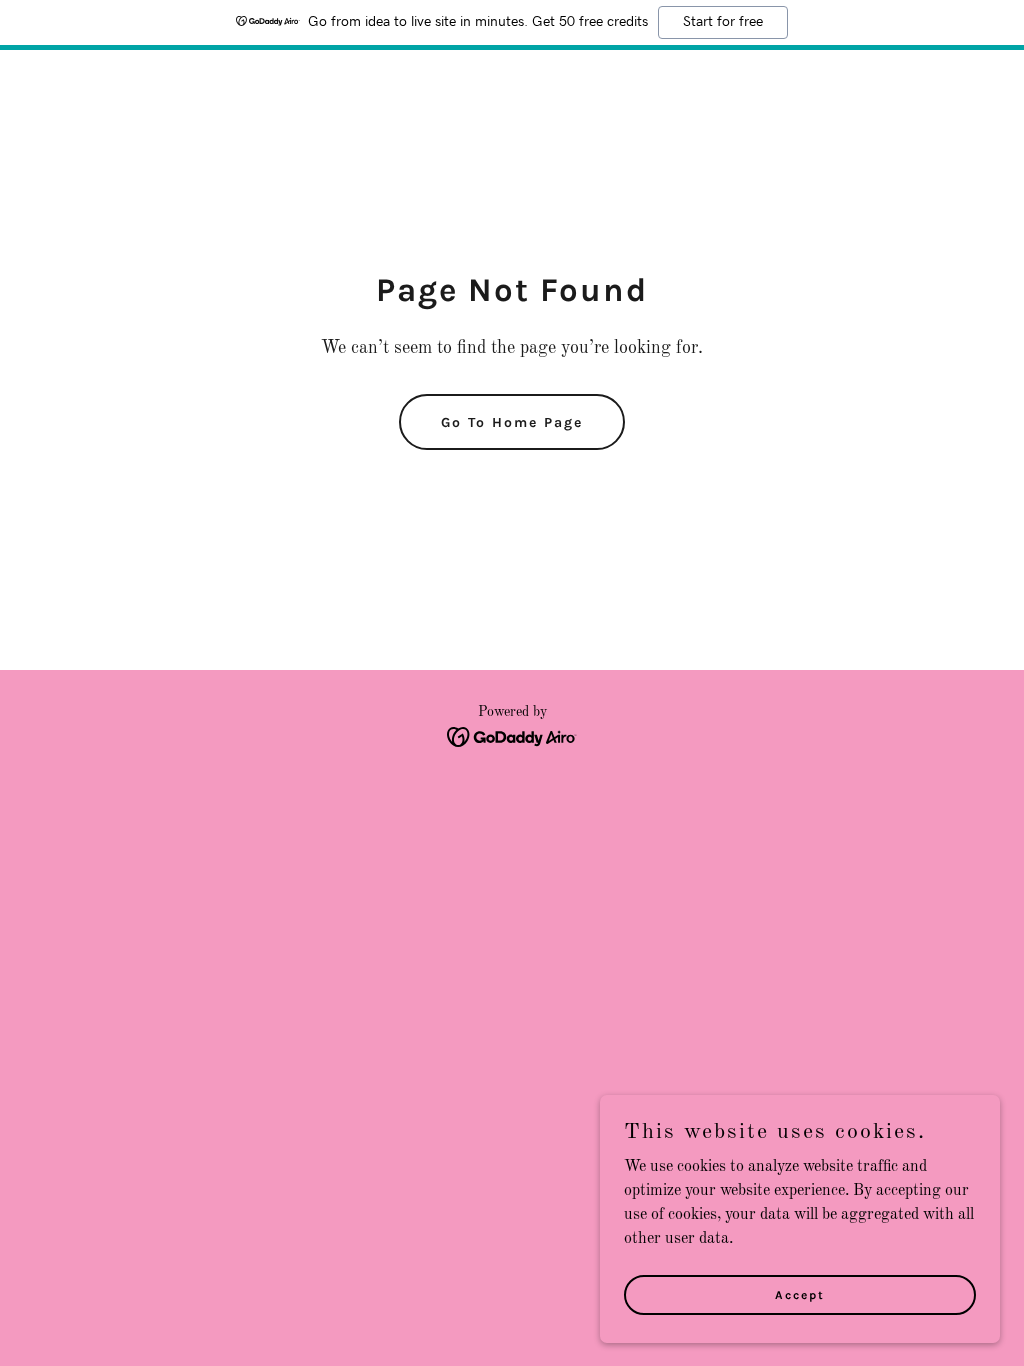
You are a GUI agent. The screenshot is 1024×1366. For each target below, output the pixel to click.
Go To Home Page (512, 422)
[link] (512, 737)
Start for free (723, 22)
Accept (800, 1294)
